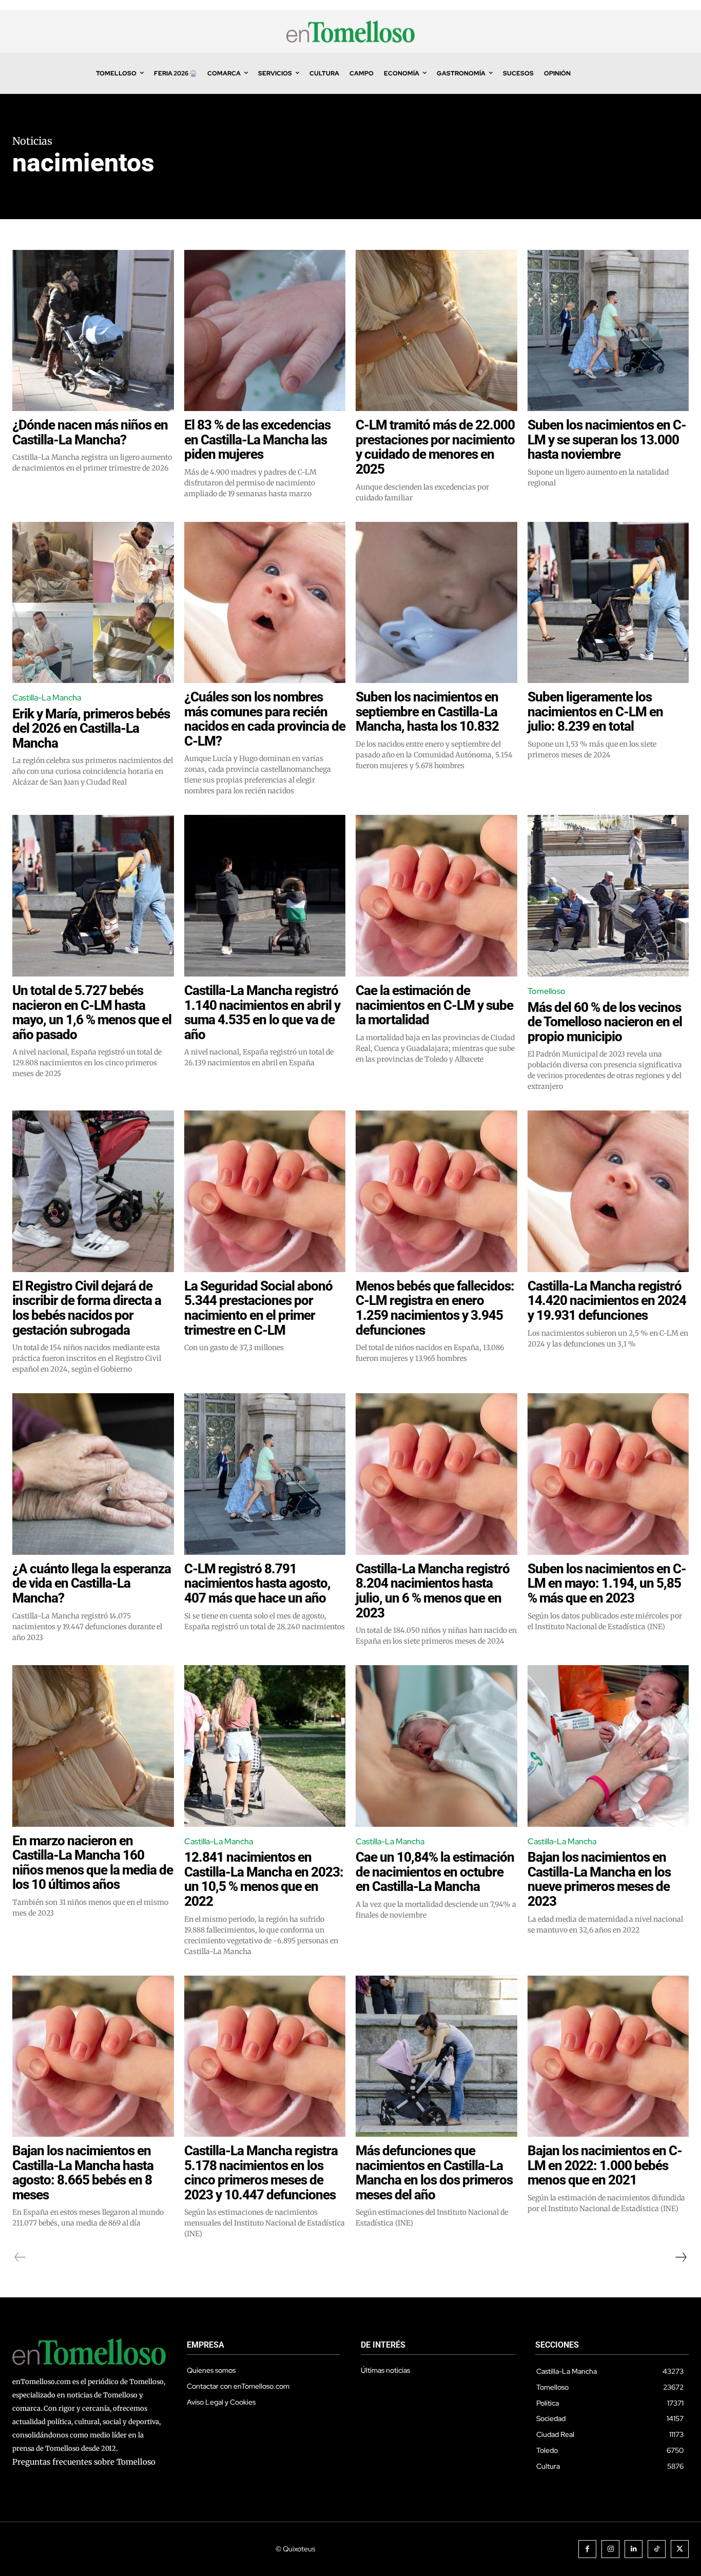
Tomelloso (547, 991)
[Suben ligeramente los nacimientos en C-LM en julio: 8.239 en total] (608, 603)
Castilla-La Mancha (47, 698)
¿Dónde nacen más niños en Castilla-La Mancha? (90, 432)
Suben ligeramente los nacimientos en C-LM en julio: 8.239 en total (595, 711)
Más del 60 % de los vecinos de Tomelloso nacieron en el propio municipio (605, 1022)
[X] (680, 2549)
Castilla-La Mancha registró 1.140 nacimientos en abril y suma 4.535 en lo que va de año (262, 1012)
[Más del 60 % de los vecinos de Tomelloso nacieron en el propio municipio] (608, 896)
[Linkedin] (634, 2549)
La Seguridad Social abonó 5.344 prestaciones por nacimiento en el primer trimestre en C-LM (258, 1308)
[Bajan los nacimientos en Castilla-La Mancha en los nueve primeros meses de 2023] (608, 1746)
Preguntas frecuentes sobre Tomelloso (84, 2462)
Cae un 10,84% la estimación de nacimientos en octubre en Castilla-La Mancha (435, 1872)
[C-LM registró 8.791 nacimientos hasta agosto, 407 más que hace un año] (265, 1474)
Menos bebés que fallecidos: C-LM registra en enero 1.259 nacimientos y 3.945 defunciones (435, 1308)
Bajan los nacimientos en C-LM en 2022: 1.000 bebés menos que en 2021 (605, 2165)
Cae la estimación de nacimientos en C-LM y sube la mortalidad (434, 1005)
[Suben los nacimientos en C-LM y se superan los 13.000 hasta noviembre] (608, 331)
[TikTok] (657, 2549)
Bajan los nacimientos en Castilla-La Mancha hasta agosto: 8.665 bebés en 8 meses (83, 2173)
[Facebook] (587, 2549)
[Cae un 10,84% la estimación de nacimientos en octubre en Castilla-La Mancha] (436, 1746)
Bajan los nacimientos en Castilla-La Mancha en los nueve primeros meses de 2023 (599, 1879)
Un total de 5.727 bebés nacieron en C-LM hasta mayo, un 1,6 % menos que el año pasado (92, 1012)
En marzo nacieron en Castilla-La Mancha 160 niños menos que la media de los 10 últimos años (93, 1863)
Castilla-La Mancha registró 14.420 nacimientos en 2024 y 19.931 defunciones (607, 1301)
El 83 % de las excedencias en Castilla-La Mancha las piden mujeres (257, 440)
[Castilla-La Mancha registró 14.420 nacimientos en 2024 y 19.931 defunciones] (608, 1191)
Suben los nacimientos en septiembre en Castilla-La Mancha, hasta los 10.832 (427, 711)
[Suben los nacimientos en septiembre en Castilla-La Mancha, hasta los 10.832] (436, 603)
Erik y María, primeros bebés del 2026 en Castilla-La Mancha (91, 728)
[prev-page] (20, 2257)
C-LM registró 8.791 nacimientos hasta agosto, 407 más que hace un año (257, 1583)
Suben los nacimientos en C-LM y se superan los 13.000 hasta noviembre (607, 440)
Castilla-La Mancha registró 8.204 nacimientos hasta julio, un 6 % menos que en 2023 (433, 1591)
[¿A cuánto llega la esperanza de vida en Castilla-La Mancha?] (93, 1474)
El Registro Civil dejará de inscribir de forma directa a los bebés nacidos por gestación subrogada (87, 1308)
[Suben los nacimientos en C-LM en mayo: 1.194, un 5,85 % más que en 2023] (608, 1474)
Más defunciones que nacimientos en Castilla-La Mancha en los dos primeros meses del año (434, 2173)
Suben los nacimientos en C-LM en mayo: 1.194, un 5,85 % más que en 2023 (607, 1583)
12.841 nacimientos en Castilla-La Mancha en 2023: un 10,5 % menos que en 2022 (264, 1879)
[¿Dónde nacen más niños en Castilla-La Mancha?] (93, 331)
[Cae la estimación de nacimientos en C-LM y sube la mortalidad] (436, 896)
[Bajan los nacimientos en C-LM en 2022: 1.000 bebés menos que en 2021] (608, 2056)
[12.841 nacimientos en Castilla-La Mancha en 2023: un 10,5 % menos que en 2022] (265, 1746)
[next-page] (680, 2257)
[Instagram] (610, 2549)
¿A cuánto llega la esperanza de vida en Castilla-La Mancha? (92, 1583)
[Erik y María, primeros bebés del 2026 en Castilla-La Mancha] (93, 603)
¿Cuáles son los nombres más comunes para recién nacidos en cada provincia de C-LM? (265, 719)
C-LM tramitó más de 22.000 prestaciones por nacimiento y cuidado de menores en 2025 (435, 447)
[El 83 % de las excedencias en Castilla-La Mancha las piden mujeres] (265, 331)
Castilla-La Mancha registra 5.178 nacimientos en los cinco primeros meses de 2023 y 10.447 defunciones (261, 2173)
